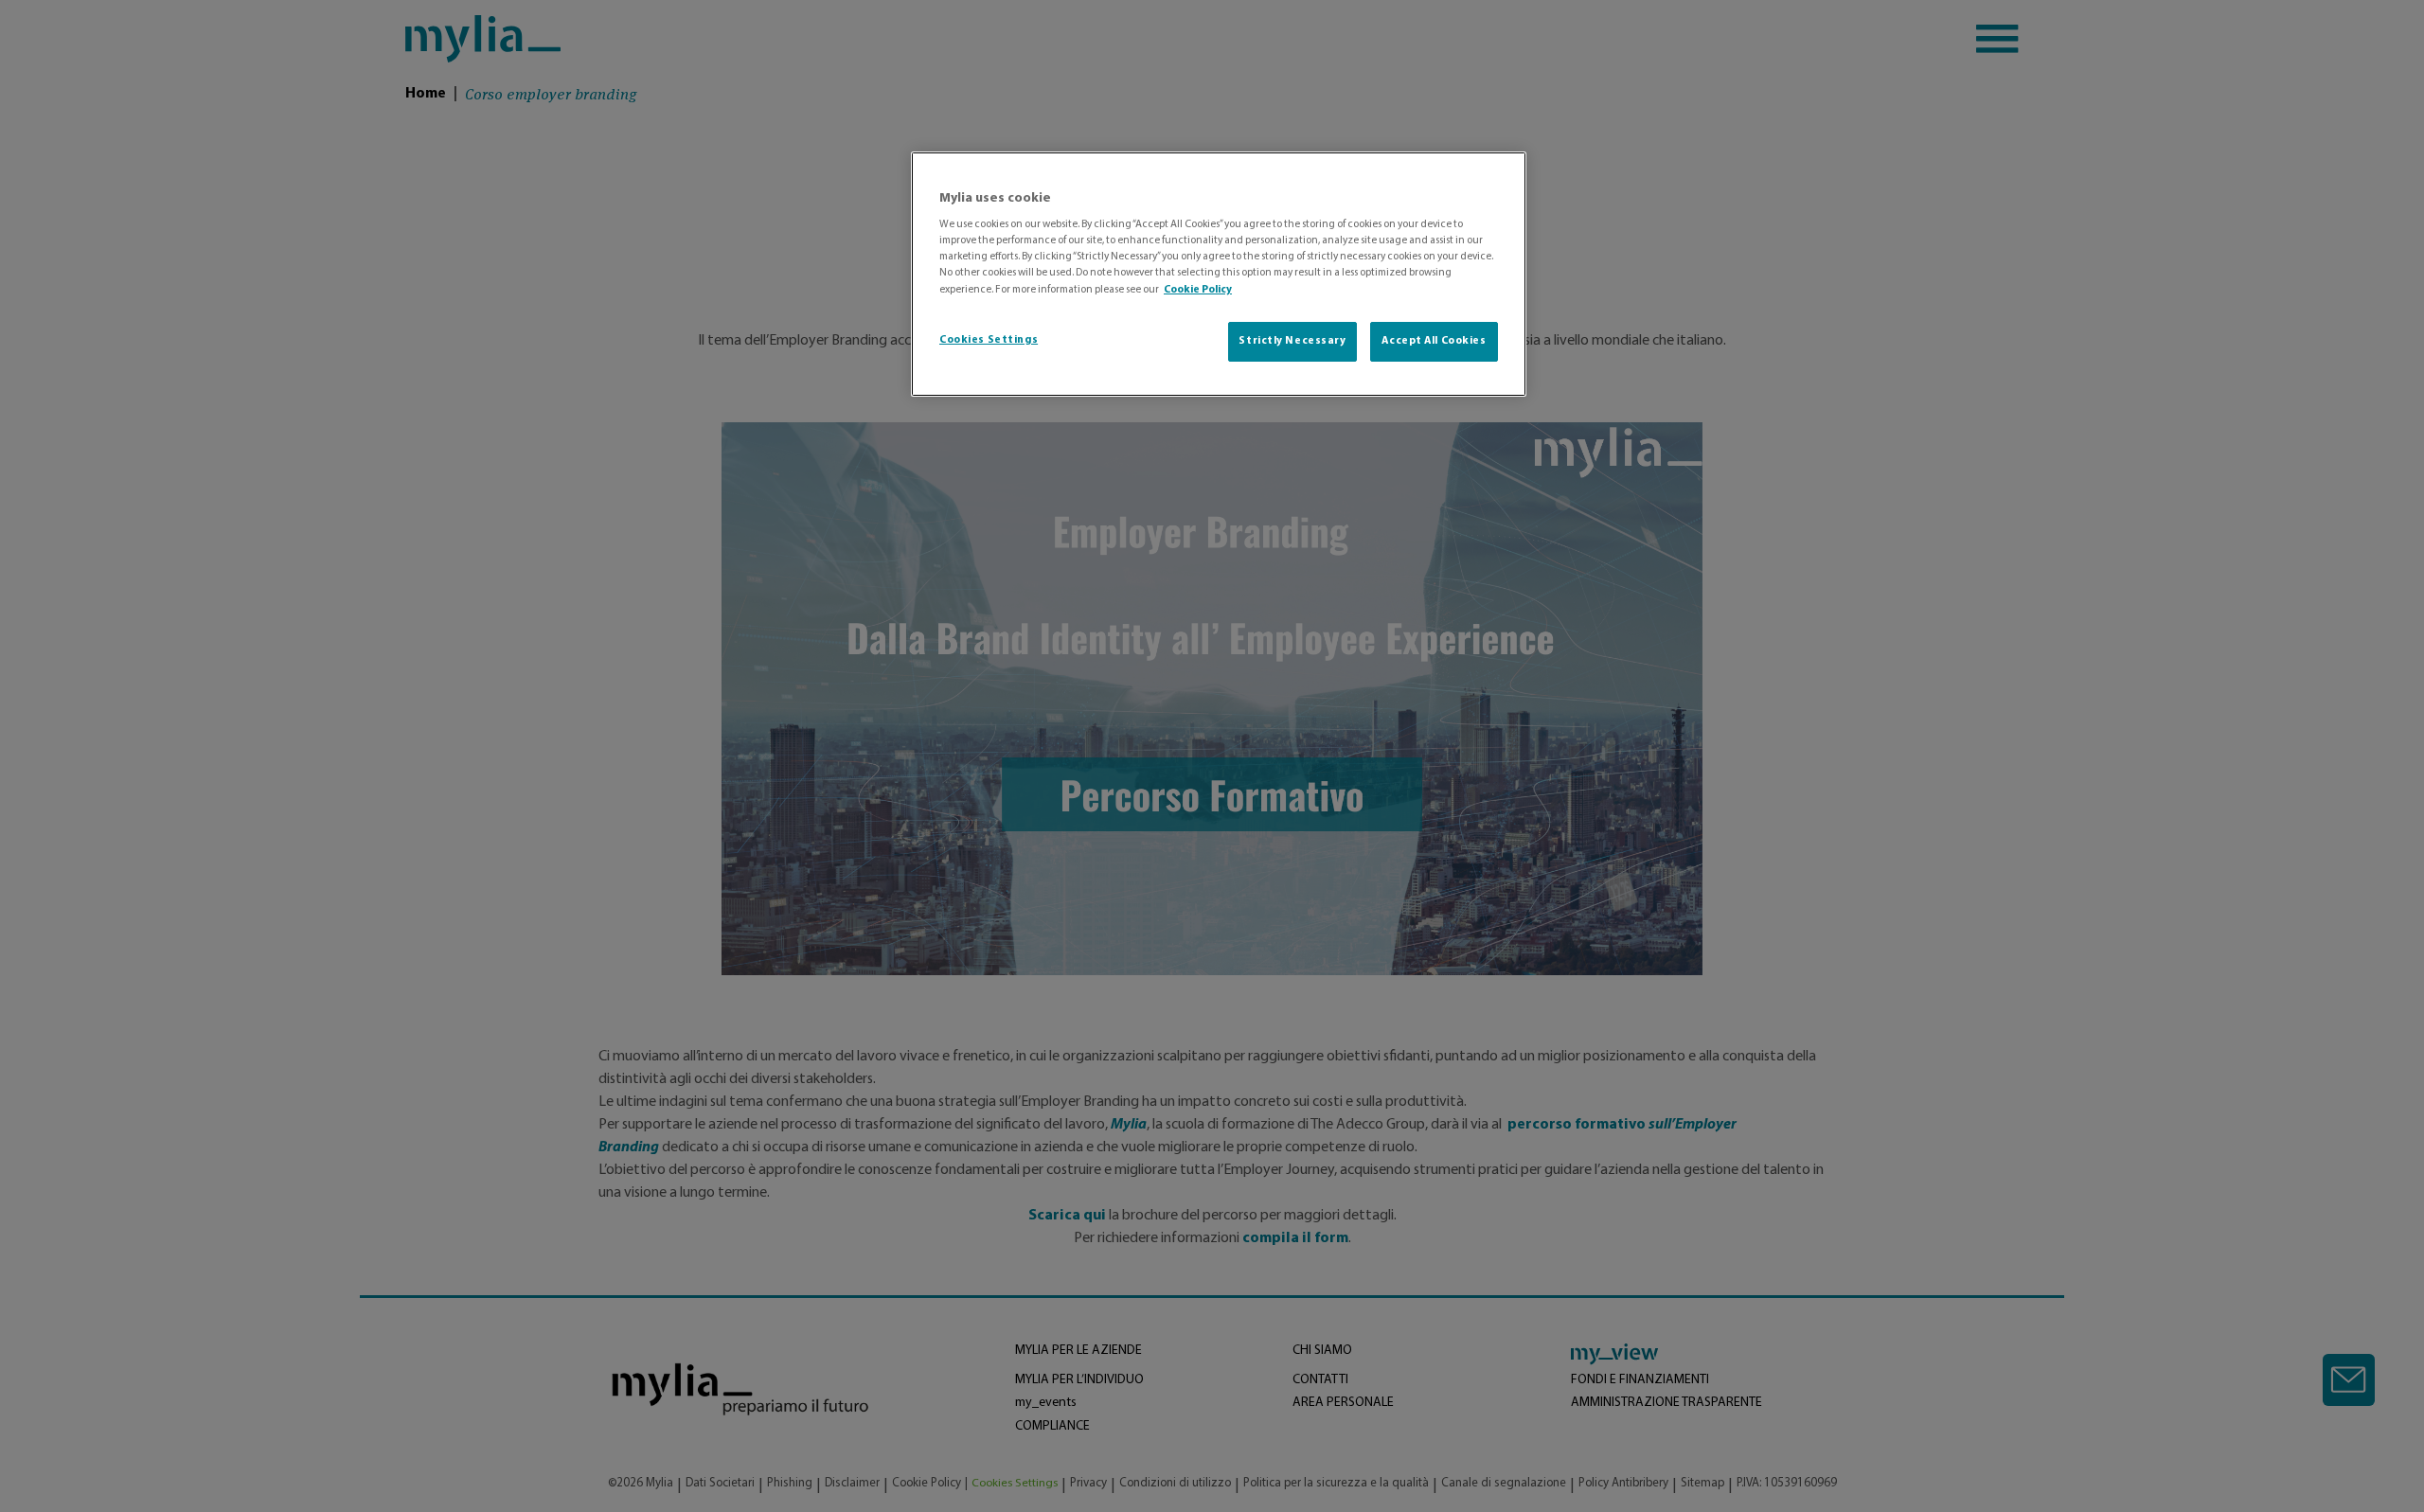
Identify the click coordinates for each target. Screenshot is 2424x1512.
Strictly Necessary (1292, 341)
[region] (1219, 274)
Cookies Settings (989, 340)
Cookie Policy (1198, 290)
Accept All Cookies (1434, 341)
